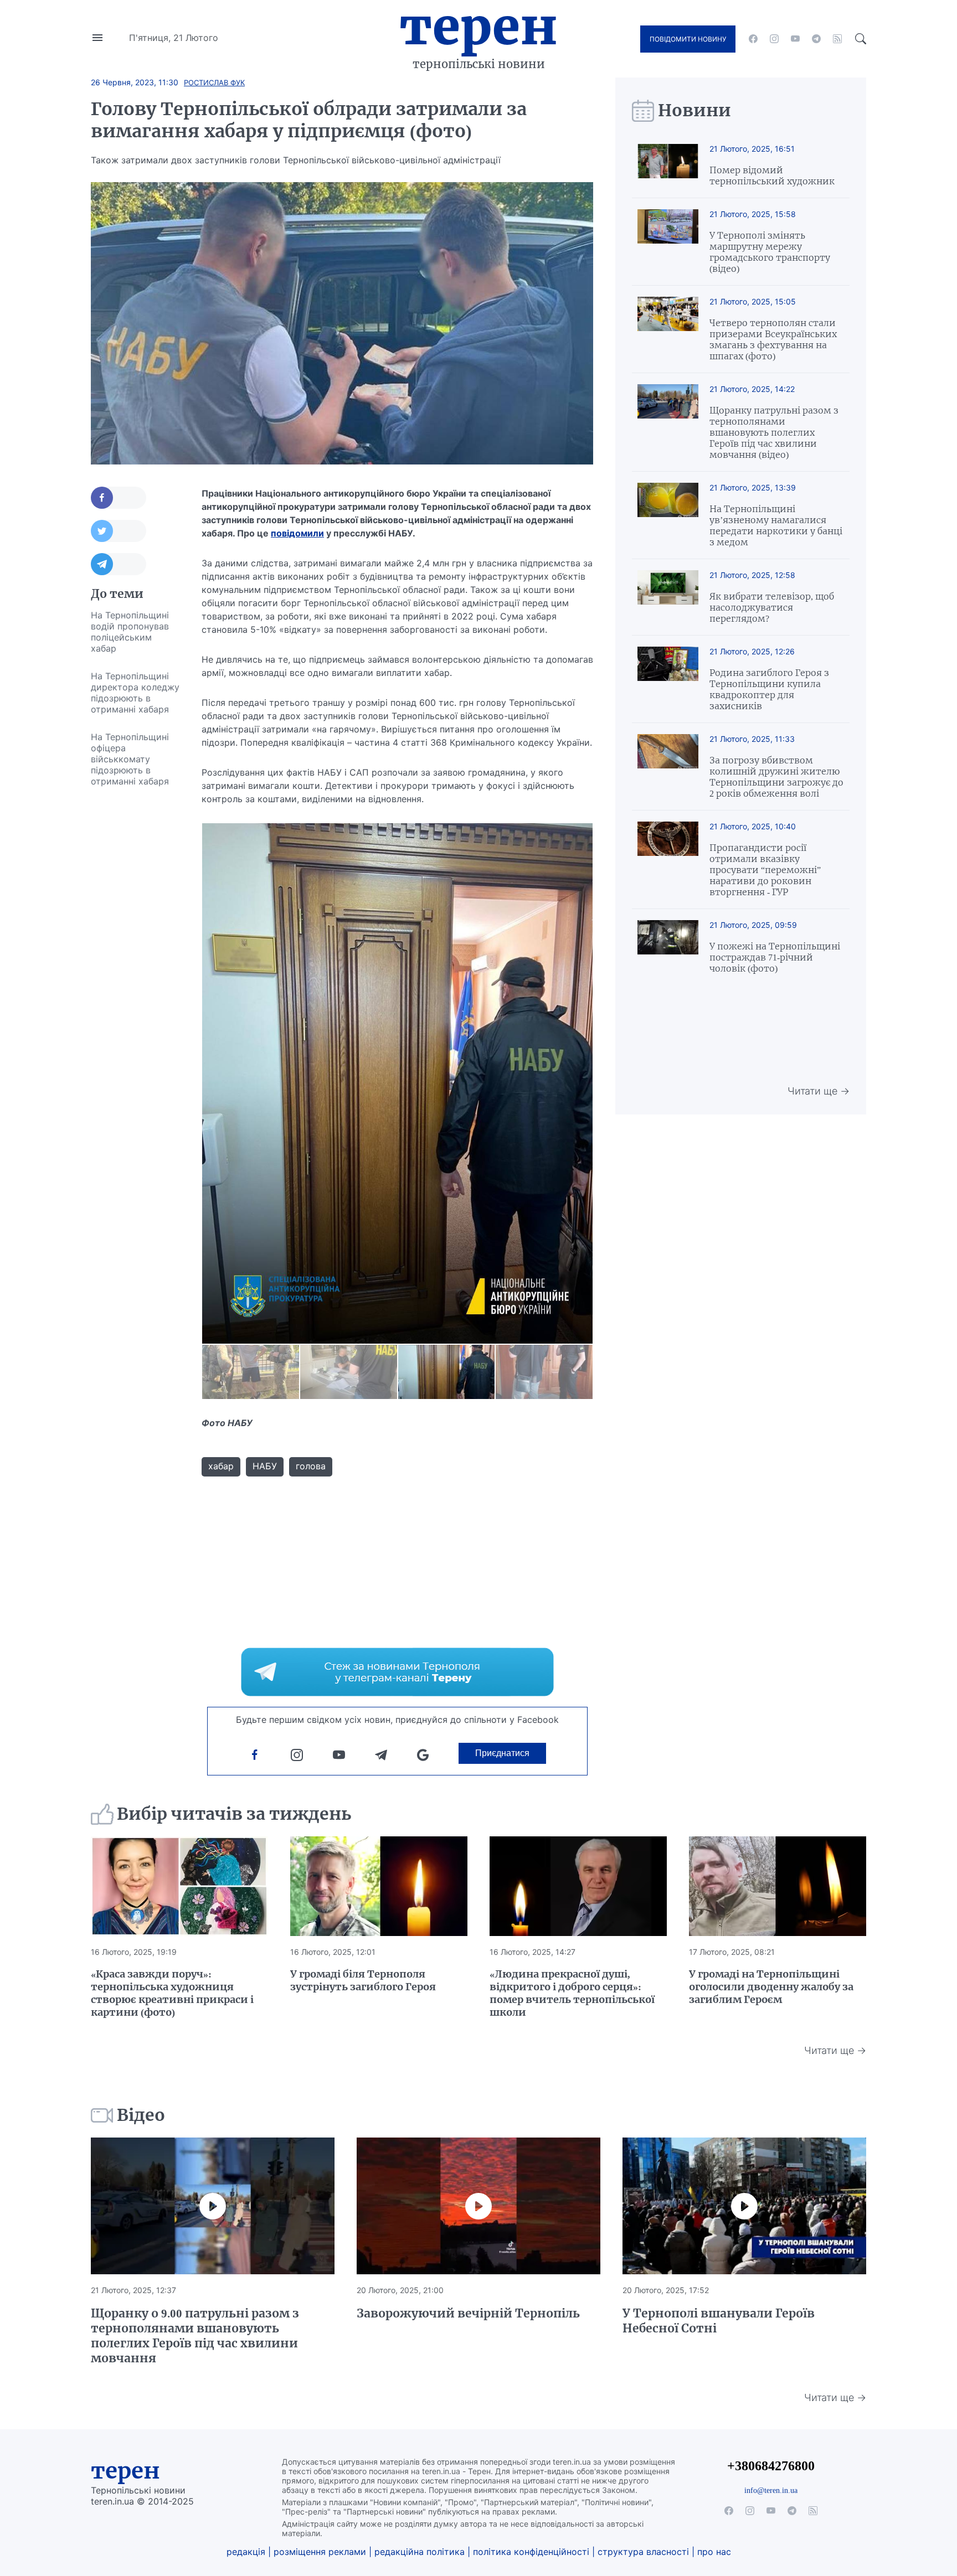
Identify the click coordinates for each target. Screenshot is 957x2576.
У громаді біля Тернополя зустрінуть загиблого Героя (363, 1980)
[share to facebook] (119, 498)
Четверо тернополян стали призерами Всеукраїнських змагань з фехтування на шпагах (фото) (773, 339)
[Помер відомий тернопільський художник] (668, 165)
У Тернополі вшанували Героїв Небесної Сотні (719, 2321)
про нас (714, 2552)
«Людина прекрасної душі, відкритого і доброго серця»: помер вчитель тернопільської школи (572, 1993)
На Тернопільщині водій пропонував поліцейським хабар (130, 632)
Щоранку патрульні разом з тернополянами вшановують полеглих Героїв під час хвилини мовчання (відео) (774, 432)
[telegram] (816, 39)
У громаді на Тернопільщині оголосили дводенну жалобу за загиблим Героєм (771, 1987)
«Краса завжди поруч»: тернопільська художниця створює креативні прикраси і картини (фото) (172, 1993)
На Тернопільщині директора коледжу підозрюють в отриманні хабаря (135, 693)
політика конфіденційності (531, 2552)
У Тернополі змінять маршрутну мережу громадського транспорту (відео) (770, 252)
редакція (246, 2552)
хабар (221, 1466)
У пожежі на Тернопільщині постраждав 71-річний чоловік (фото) (775, 957)
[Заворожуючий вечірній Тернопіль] (478, 2206)
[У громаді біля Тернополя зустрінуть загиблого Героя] (379, 1886)
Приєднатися (502, 1753)
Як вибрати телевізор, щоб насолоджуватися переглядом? (772, 607)
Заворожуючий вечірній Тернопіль (468, 2313)
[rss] (837, 39)
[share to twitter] (119, 531)
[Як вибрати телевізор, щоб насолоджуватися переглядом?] (668, 597)
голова (311, 1466)
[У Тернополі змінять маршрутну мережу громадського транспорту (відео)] (668, 242)
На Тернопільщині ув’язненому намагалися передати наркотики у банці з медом (776, 525)
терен (125, 2471)
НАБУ (265, 1466)
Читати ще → (819, 1091)
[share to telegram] (119, 564)
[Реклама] (397, 1672)
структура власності (643, 2552)
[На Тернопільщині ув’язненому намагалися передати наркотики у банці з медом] (668, 515)
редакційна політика (420, 2552)
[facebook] (753, 39)
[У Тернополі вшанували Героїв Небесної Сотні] (744, 2206)
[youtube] (795, 39)
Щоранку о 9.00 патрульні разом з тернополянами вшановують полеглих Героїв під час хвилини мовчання (195, 2336)
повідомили (297, 533)
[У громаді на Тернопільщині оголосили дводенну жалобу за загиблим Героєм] (778, 1886)
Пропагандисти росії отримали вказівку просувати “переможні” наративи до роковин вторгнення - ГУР (765, 870)
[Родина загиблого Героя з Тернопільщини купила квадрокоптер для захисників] (668, 679)
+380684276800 (771, 2466)
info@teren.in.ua (771, 2490)
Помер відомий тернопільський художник (772, 175)
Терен (478, 27)
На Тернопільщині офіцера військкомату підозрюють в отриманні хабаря (130, 759)
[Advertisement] (135, 961)
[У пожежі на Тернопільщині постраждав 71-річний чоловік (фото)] (668, 947)
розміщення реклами (320, 2552)
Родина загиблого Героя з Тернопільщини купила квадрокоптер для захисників (769, 689)
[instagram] (774, 39)
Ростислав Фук (214, 82)
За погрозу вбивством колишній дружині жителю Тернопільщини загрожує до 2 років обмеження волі (776, 777)
